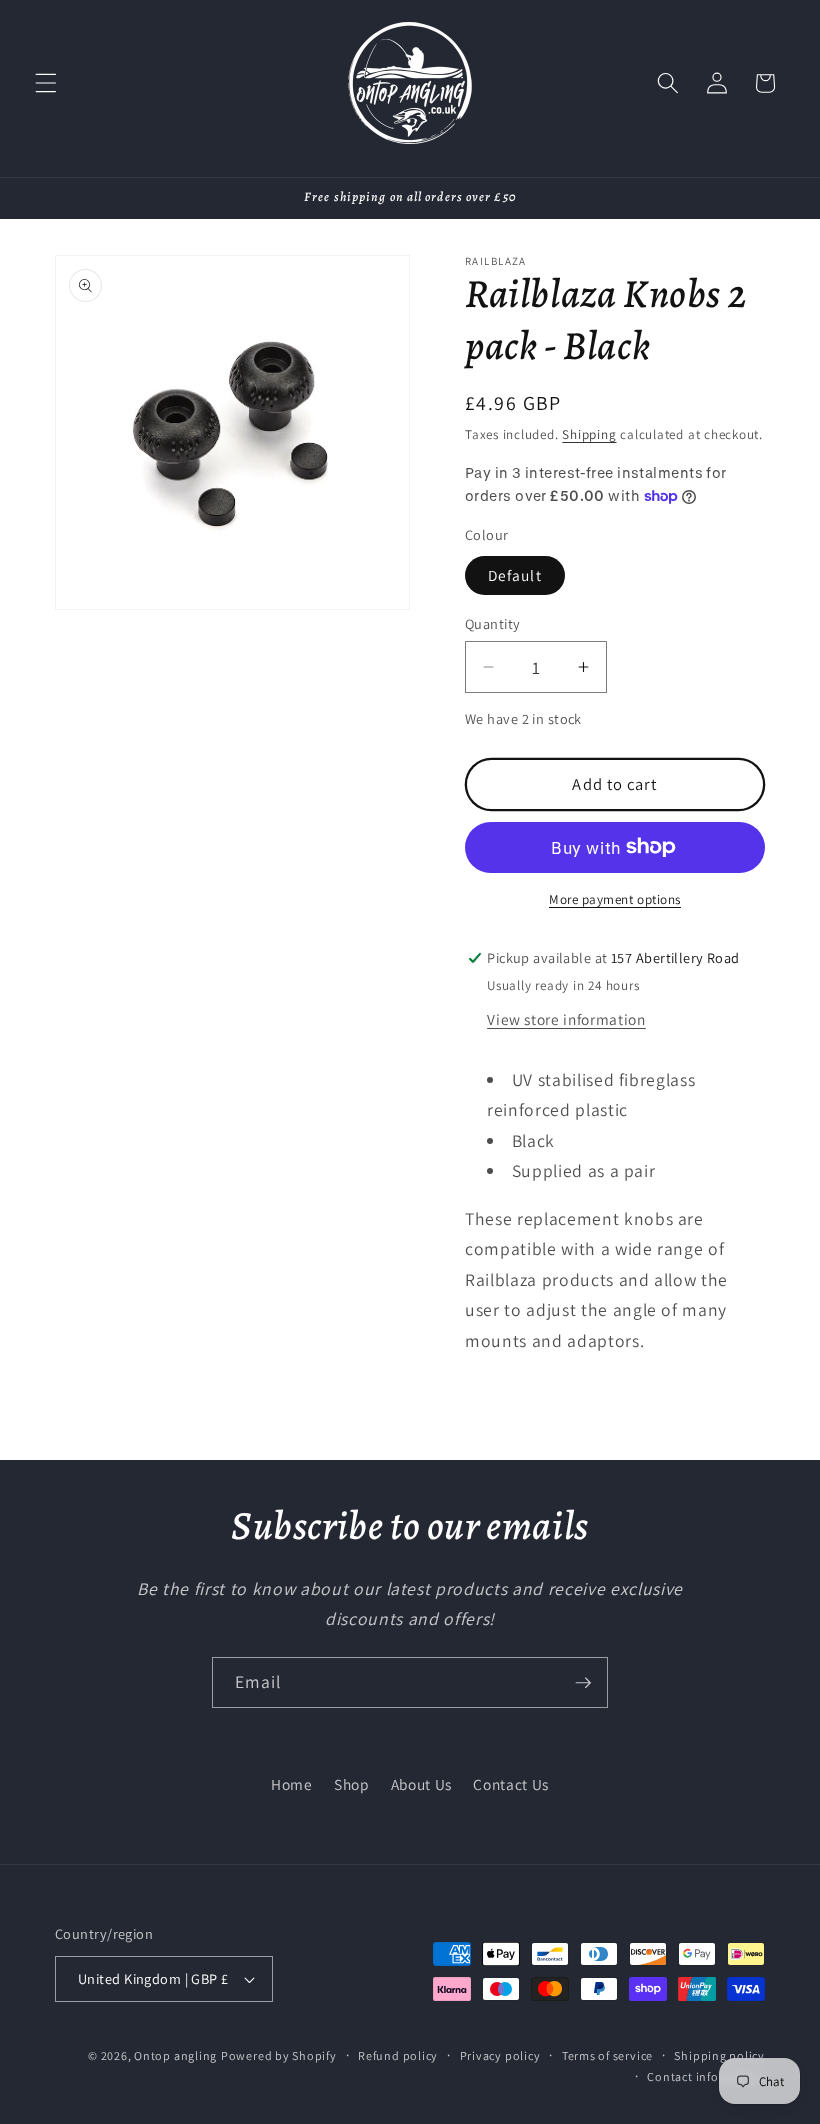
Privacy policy (500, 2055)
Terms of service (607, 2055)
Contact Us (511, 1784)
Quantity (493, 623)
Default (515, 575)
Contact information (706, 2076)
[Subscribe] (583, 1683)
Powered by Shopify (279, 2055)
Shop (352, 1784)
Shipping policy (719, 2055)
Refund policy (398, 2055)
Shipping (589, 434)
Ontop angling (175, 2055)
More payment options (615, 899)
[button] (46, 83)
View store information (566, 1019)
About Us (421, 1784)
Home (292, 1784)
